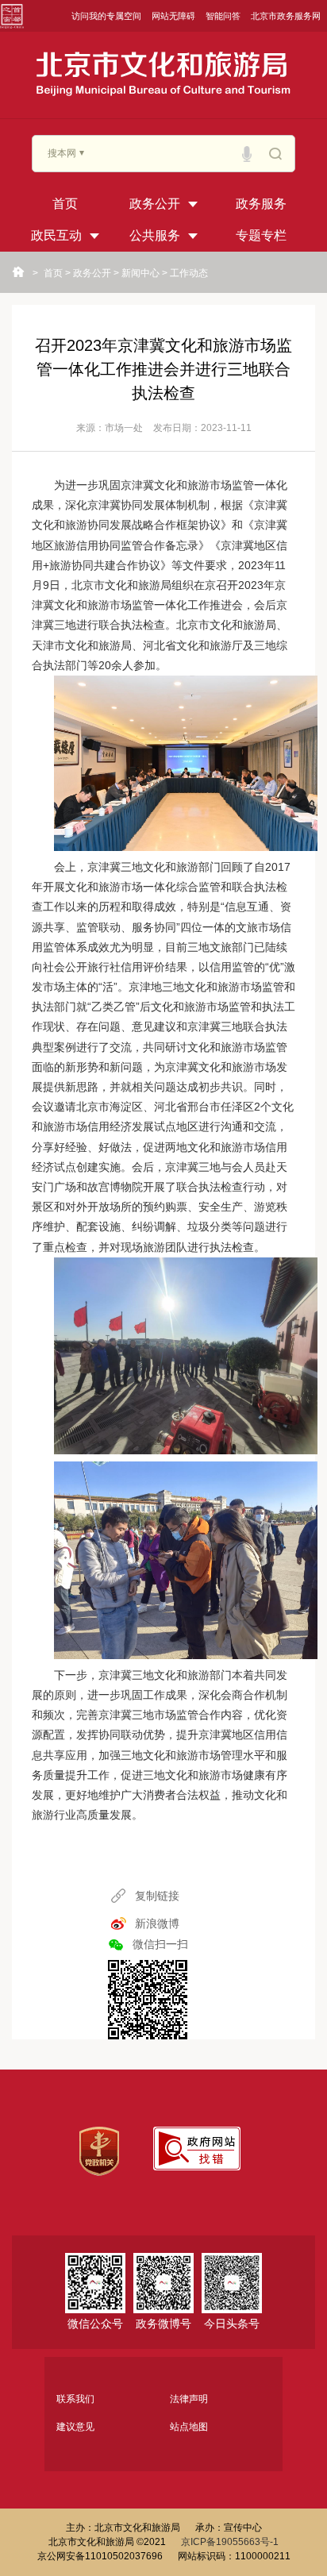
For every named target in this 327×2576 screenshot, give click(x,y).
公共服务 (155, 235)
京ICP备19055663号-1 (230, 2542)
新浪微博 (157, 1923)
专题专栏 (261, 235)
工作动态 (189, 273)
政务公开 (155, 204)
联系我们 (75, 2399)
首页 (65, 204)
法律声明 (189, 2399)
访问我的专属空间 (106, 16)
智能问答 (223, 16)
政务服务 (261, 204)
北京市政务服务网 (286, 16)
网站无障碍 (173, 16)
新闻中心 (140, 273)
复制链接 (157, 1896)
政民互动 (56, 235)
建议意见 (75, 2427)
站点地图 (189, 2427)
